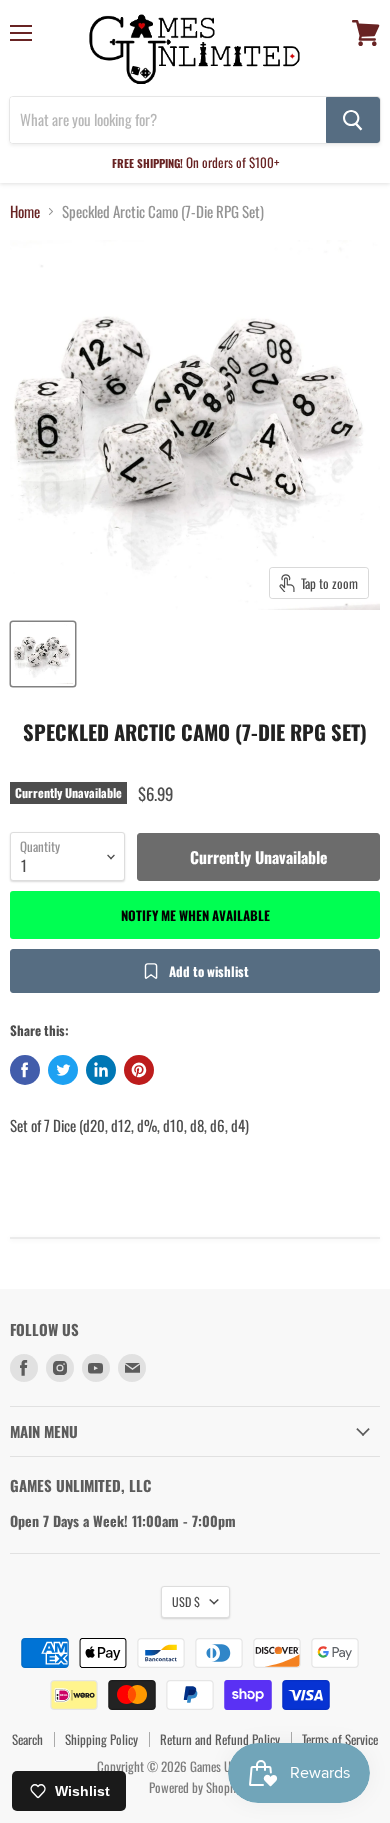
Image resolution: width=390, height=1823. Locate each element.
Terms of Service (340, 1739)
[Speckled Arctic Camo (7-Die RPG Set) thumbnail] (43, 654)
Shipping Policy (101, 1739)
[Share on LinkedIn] (101, 1070)
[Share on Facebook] (25, 1070)
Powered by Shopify (195, 1787)
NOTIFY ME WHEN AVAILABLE (195, 915)
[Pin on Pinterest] (139, 1070)
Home (25, 211)
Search (27, 1739)
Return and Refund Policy (220, 1739)
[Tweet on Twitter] (63, 1070)
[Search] (353, 120)
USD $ (186, 1601)
